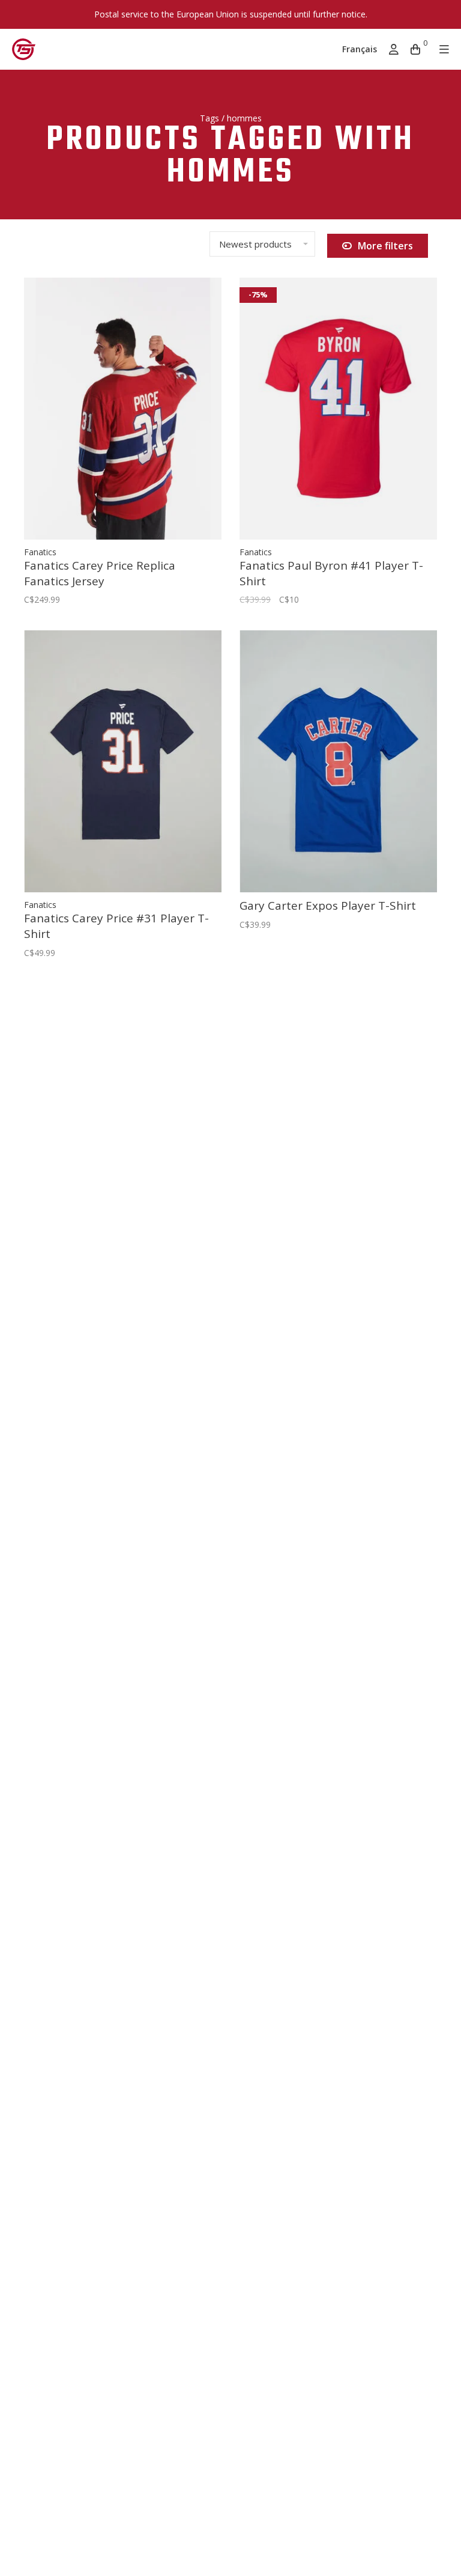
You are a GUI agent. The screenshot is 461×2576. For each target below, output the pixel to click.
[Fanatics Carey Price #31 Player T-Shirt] (123, 761)
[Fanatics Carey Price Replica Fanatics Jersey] (123, 409)
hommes (244, 118)
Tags (209, 118)
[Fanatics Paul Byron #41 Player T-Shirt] (338, 409)
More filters (385, 246)
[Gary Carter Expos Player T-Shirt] (338, 761)
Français (360, 49)
